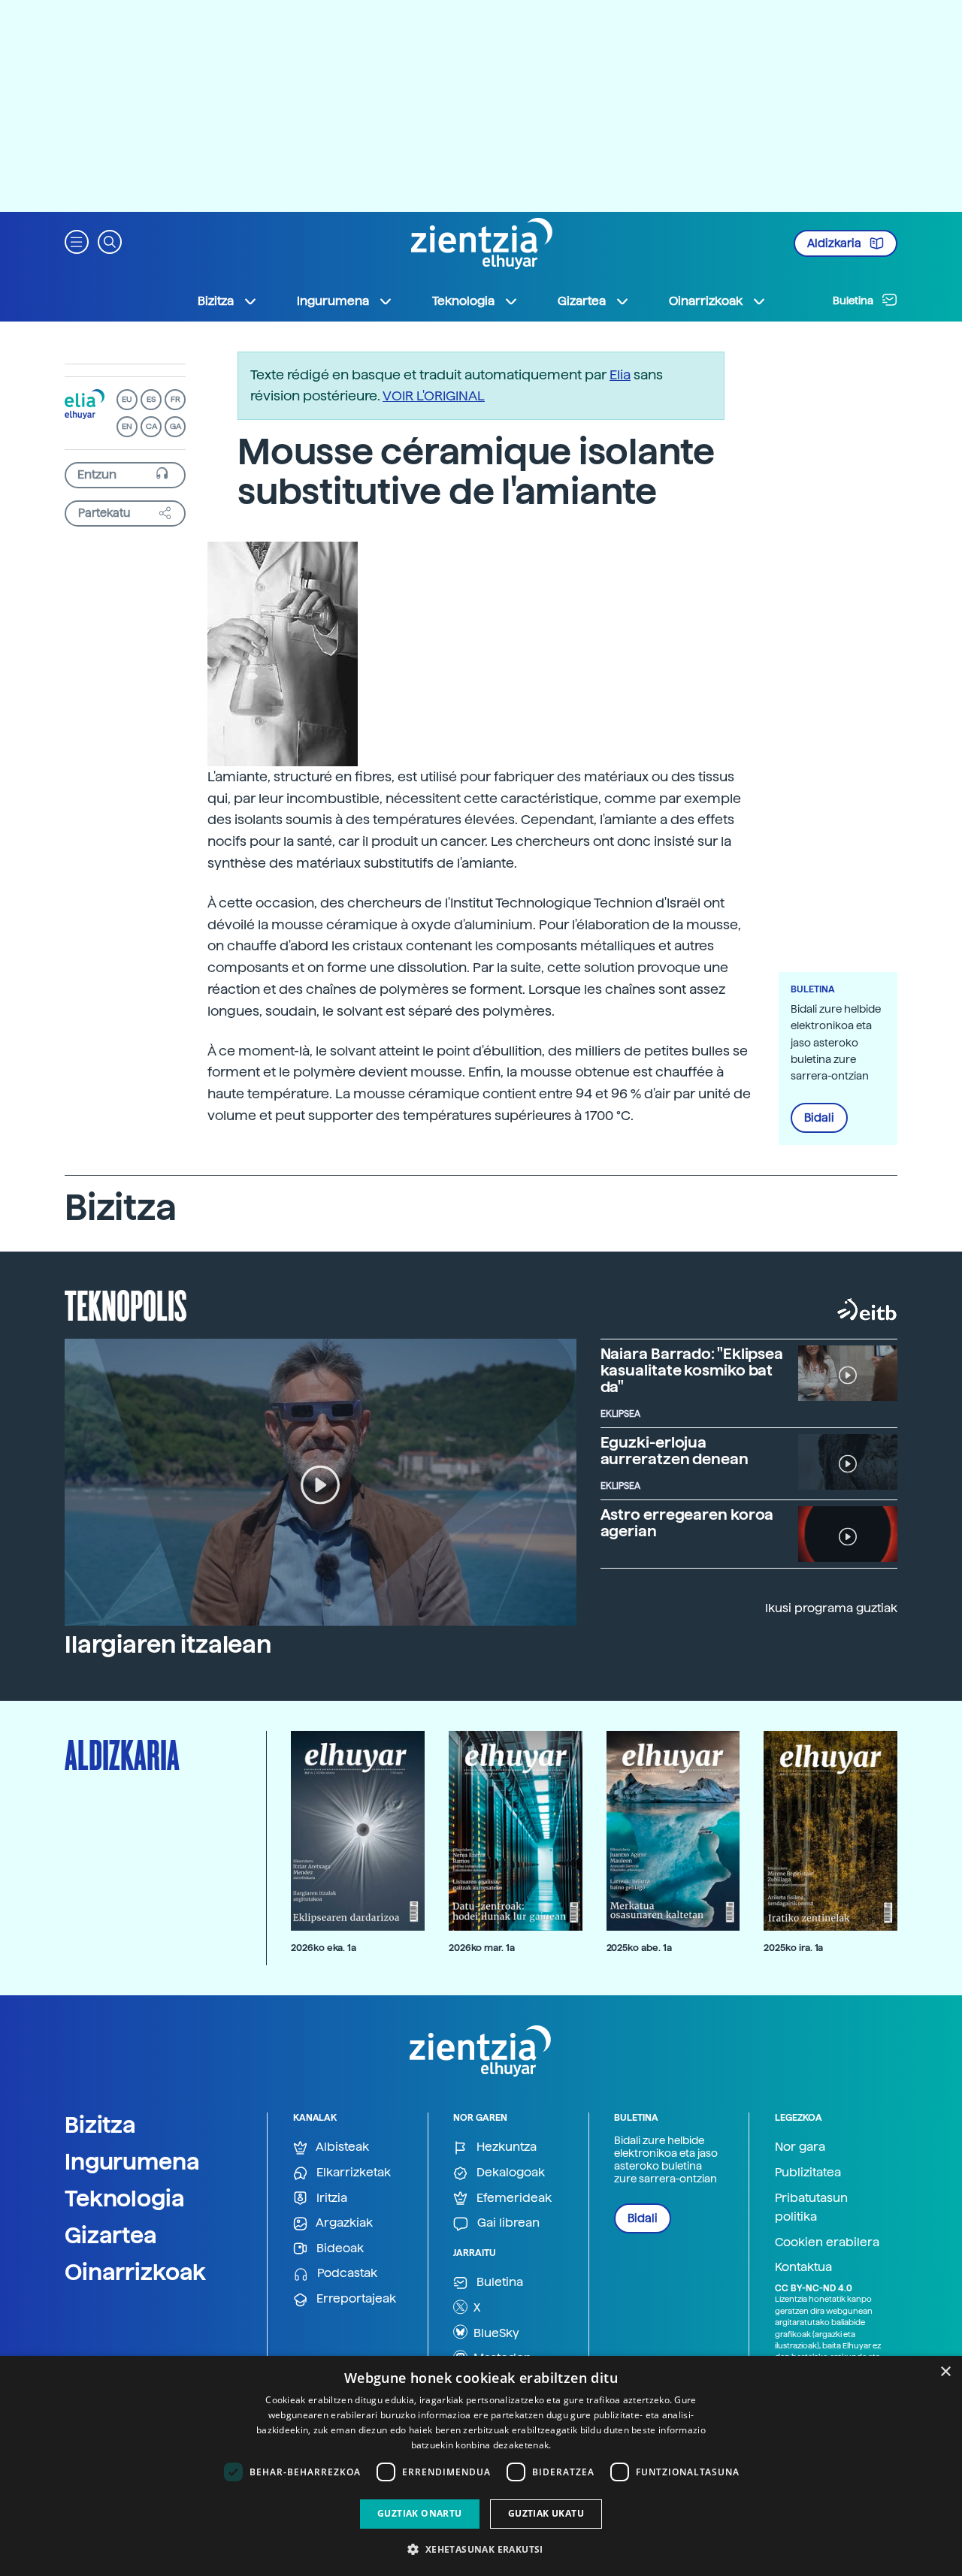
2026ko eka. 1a (324, 1948)
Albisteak (341, 2147)
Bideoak (339, 2248)
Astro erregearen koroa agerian (687, 1523)
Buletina (854, 300)
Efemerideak (513, 2198)
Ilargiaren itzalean (168, 1644)
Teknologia (125, 2198)
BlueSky (495, 2333)
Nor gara (800, 2147)
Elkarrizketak (352, 2172)
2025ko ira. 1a (793, 1948)
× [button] (945, 2372)
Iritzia (330, 2198)
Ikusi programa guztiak (831, 1608)
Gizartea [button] (582, 301)
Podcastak (346, 2273)
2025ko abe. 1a (639, 1948)
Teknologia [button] (463, 301)
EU (127, 399)
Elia (620, 374)
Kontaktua (803, 2267)
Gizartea (111, 2235)
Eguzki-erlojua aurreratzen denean (675, 1451)
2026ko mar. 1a (482, 1948)
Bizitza (100, 2125)
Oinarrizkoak (135, 2272)
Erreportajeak (355, 2298)
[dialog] (481, 2466)
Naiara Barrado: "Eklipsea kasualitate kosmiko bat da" (692, 1370)
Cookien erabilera (827, 2242)
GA (175, 426)
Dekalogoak (509, 2172)
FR (175, 399)
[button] (77, 241)
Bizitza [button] (216, 301)
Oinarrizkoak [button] (706, 301)
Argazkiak (343, 2223)
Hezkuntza (505, 2147)
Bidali (819, 1118)
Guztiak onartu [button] (420, 2513)
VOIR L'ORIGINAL (434, 396)
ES (151, 399)
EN (127, 426)
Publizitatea (808, 2172)
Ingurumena (132, 2161)
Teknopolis (126, 1304)
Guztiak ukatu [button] (546, 2513)
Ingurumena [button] (333, 301)
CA (151, 426)
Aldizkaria (835, 243)
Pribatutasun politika (811, 2208)
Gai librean (507, 2223)
